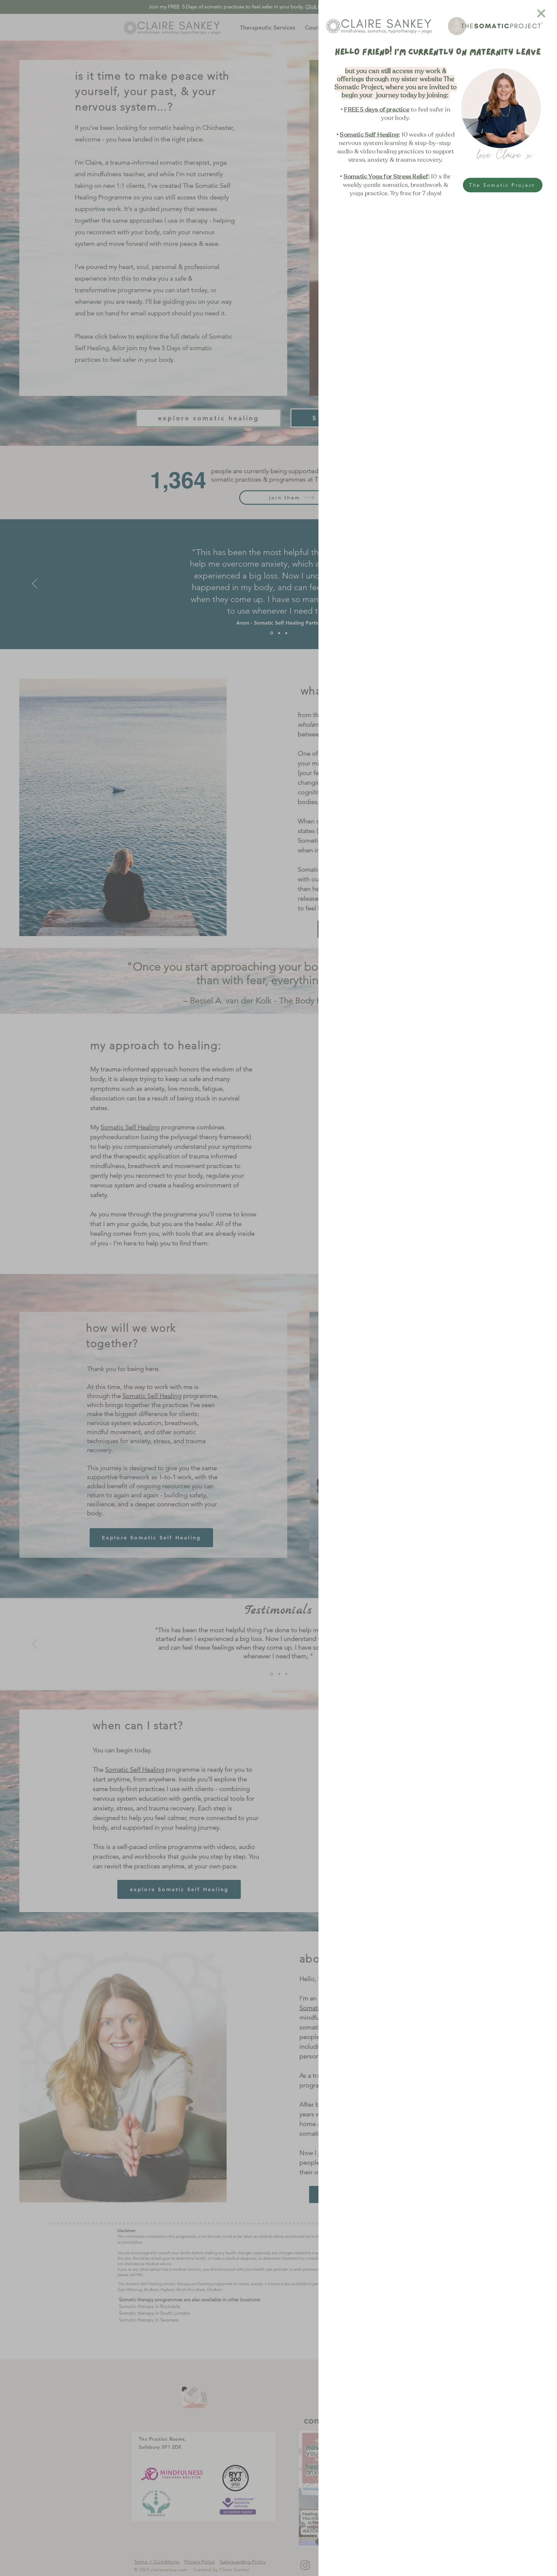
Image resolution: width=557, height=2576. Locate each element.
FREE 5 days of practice (376, 110)
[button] (541, 13)
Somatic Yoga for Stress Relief (386, 177)
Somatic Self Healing (369, 135)
